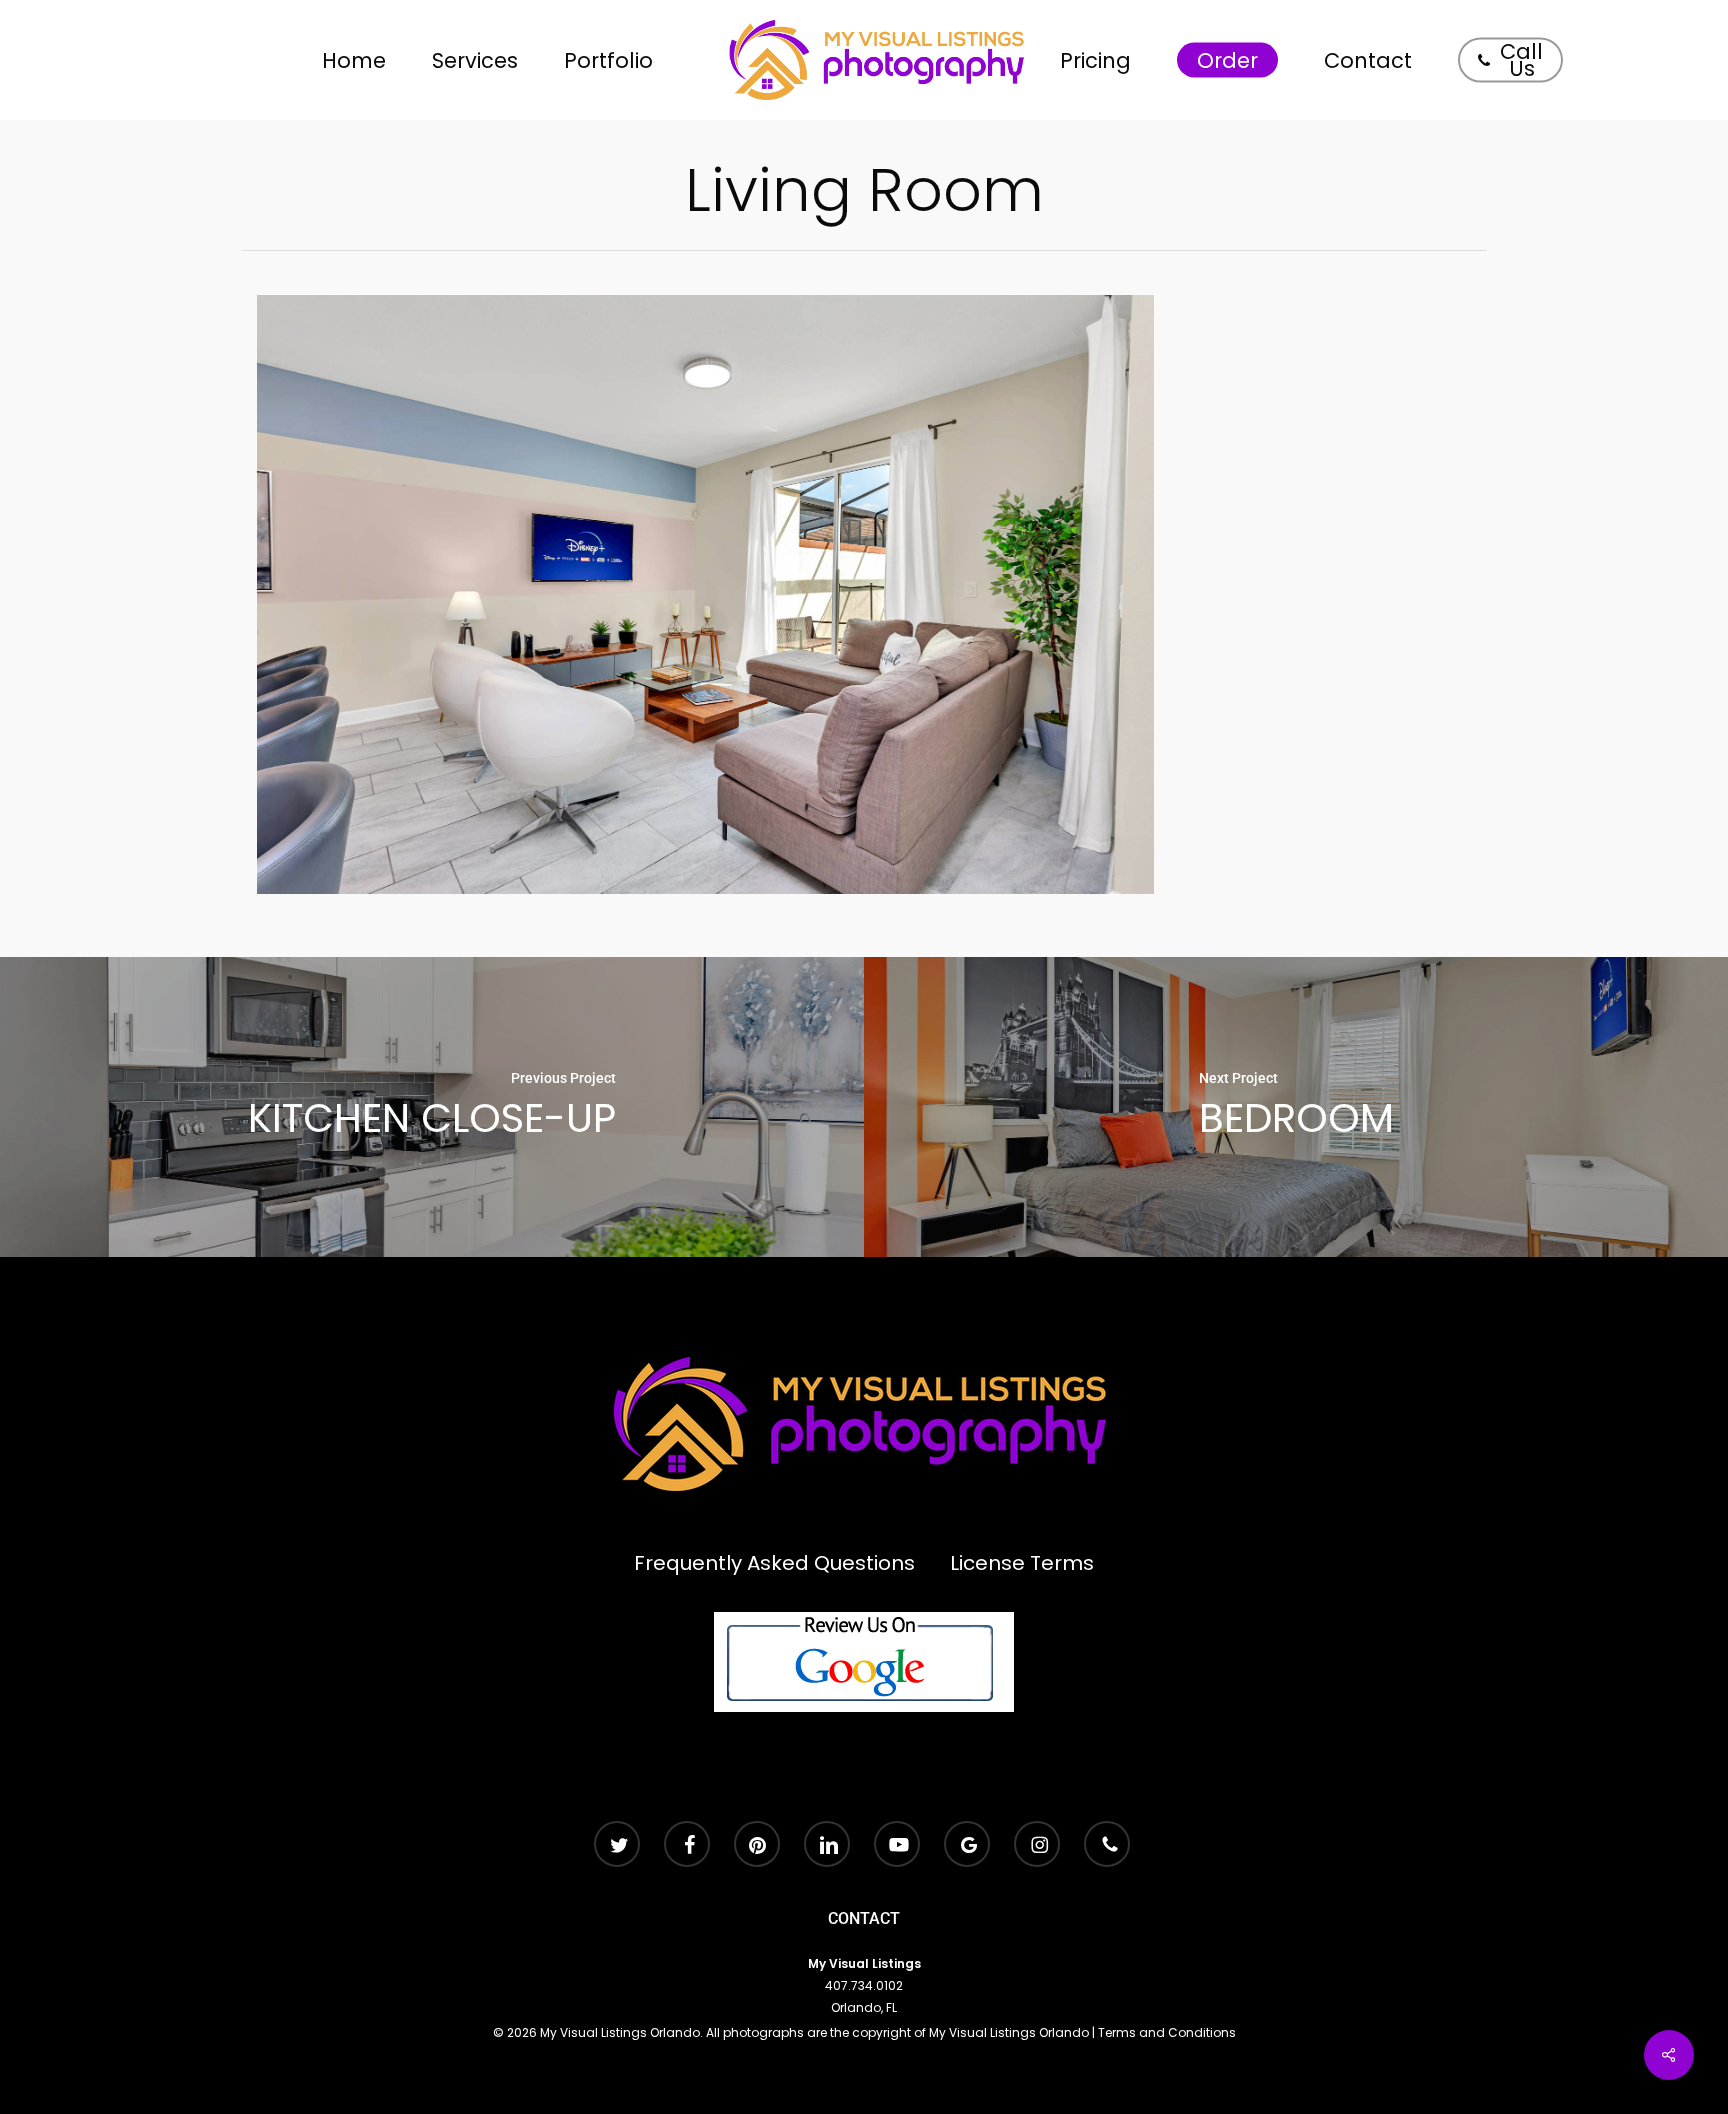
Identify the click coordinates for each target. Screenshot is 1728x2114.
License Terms (1022, 1563)
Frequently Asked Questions (774, 1563)
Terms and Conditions (1167, 2032)
